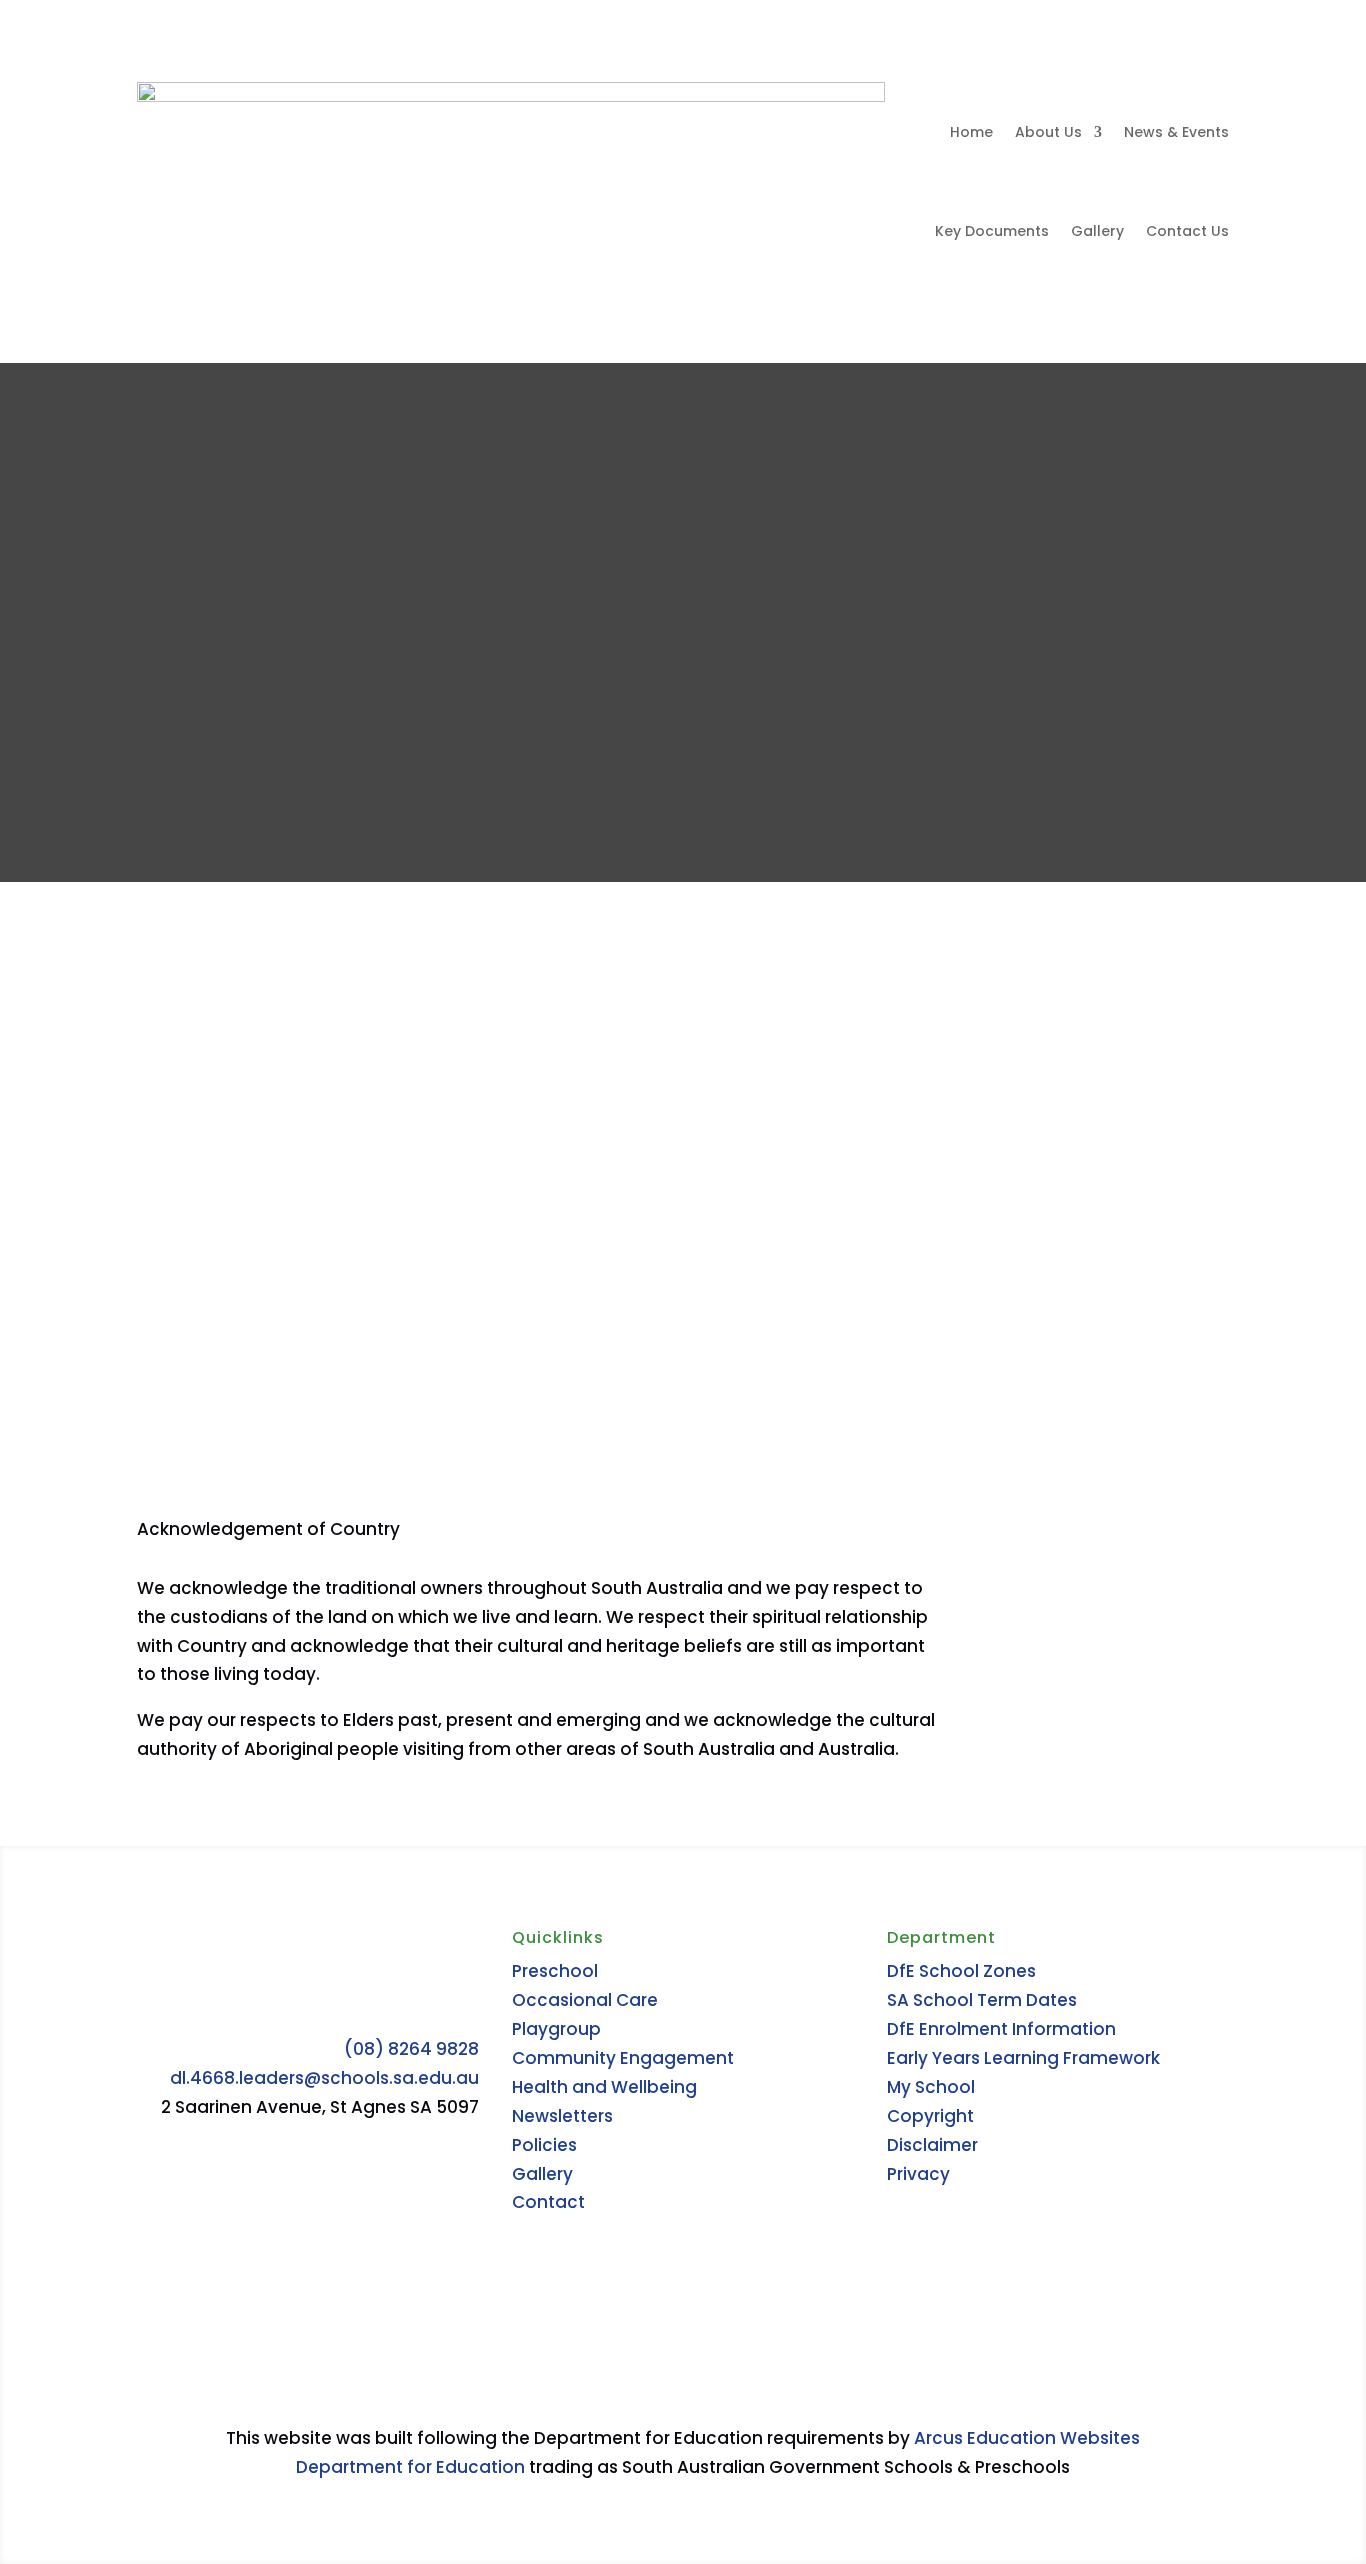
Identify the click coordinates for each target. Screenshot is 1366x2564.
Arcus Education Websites (1027, 2438)
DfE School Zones (961, 1971)
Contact (548, 2202)
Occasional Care (585, 2000)
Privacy (918, 2174)
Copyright (930, 2116)
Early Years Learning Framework (1023, 2058)
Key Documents (992, 231)
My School (931, 2087)
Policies (544, 2145)
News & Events (1176, 132)
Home (971, 132)
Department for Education (410, 2467)
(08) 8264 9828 (411, 2049)
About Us (1048, 132)
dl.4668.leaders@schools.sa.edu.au (324, 2078)
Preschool (555, 1971)
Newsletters (562, 2116)
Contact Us (1187, 231)
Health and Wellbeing (604, 2087)
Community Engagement (623, 2058)
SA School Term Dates (982, 2000)
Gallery (1097, 231)
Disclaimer (932, 2145)
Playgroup (556, 2029)
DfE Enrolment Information (1001, 2029)
